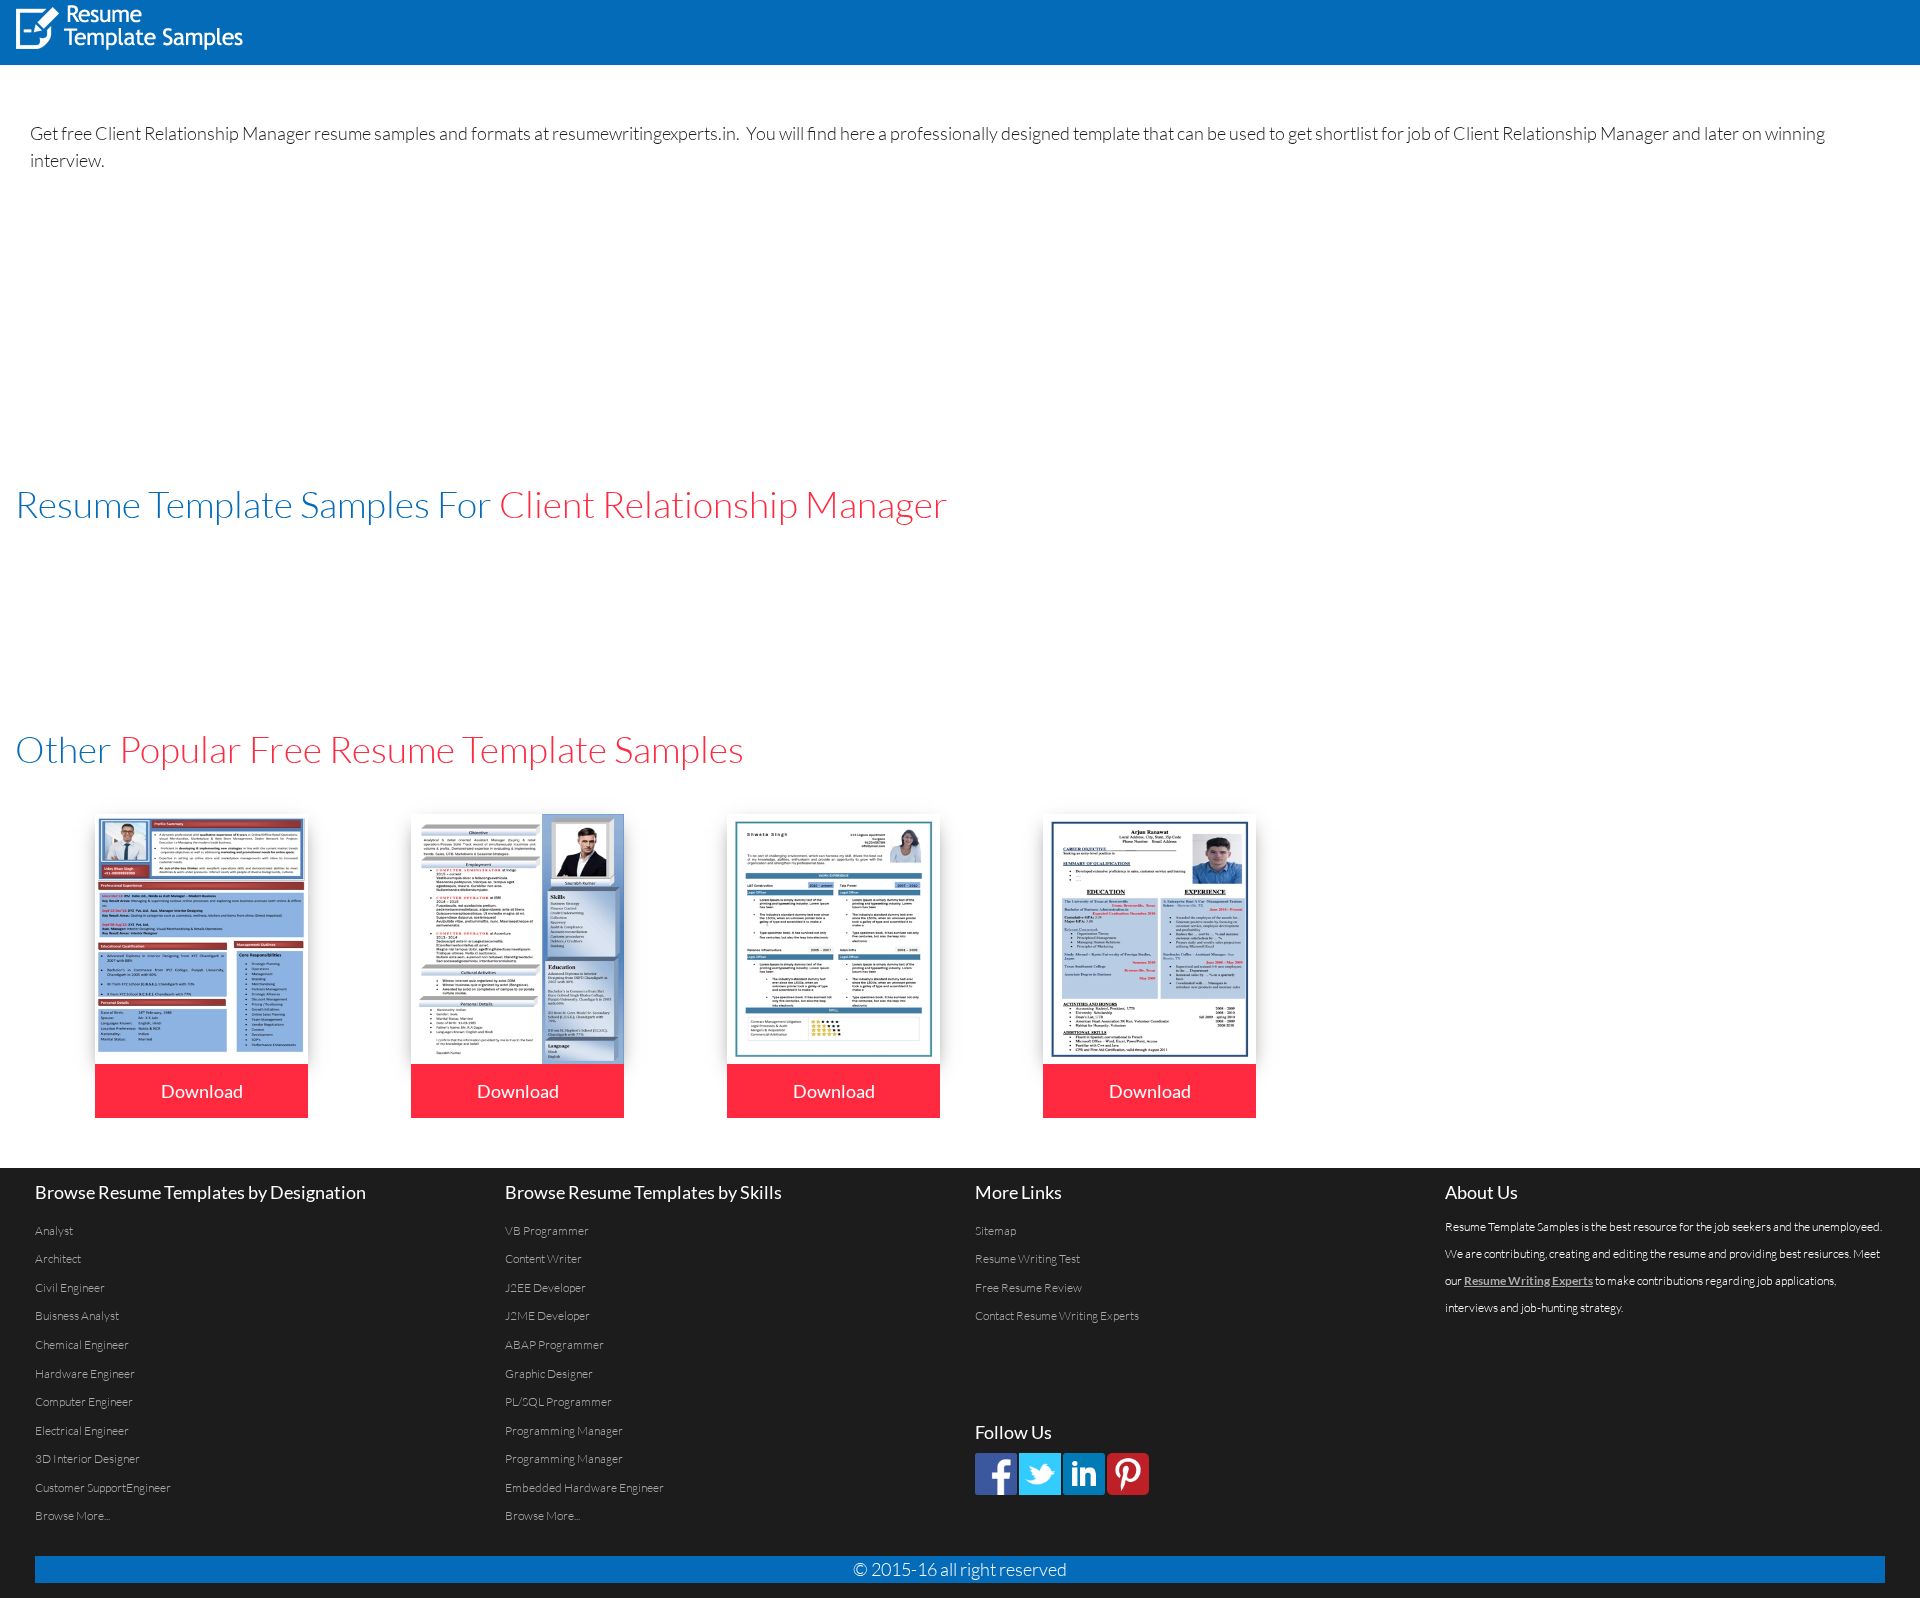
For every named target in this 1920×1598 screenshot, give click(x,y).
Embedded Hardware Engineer (584, 1487)
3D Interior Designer (87, 1458)
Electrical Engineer (82, 1430)
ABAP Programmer (554, 1344)
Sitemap (995, 1230)
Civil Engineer (70, 1287)
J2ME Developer (547, 1315)
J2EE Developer (545, 1287)
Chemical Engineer (82, 1344)
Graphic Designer (549, 1373)
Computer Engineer (84, 1401)
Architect (58, 1258)
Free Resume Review (1028, 1287)
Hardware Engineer (85, 1373)
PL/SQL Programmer (558, 1401)
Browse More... (72, 1515)
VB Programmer (547, 1230)
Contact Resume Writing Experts (1057, 1315)
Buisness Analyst (77, 1315)
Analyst (54, 1230)
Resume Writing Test (1027, 1258)
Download (202, 1091)
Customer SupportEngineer (103, 1487)
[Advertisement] (1656, 30)
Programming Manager (564, 1430)
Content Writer (543, 1258)
